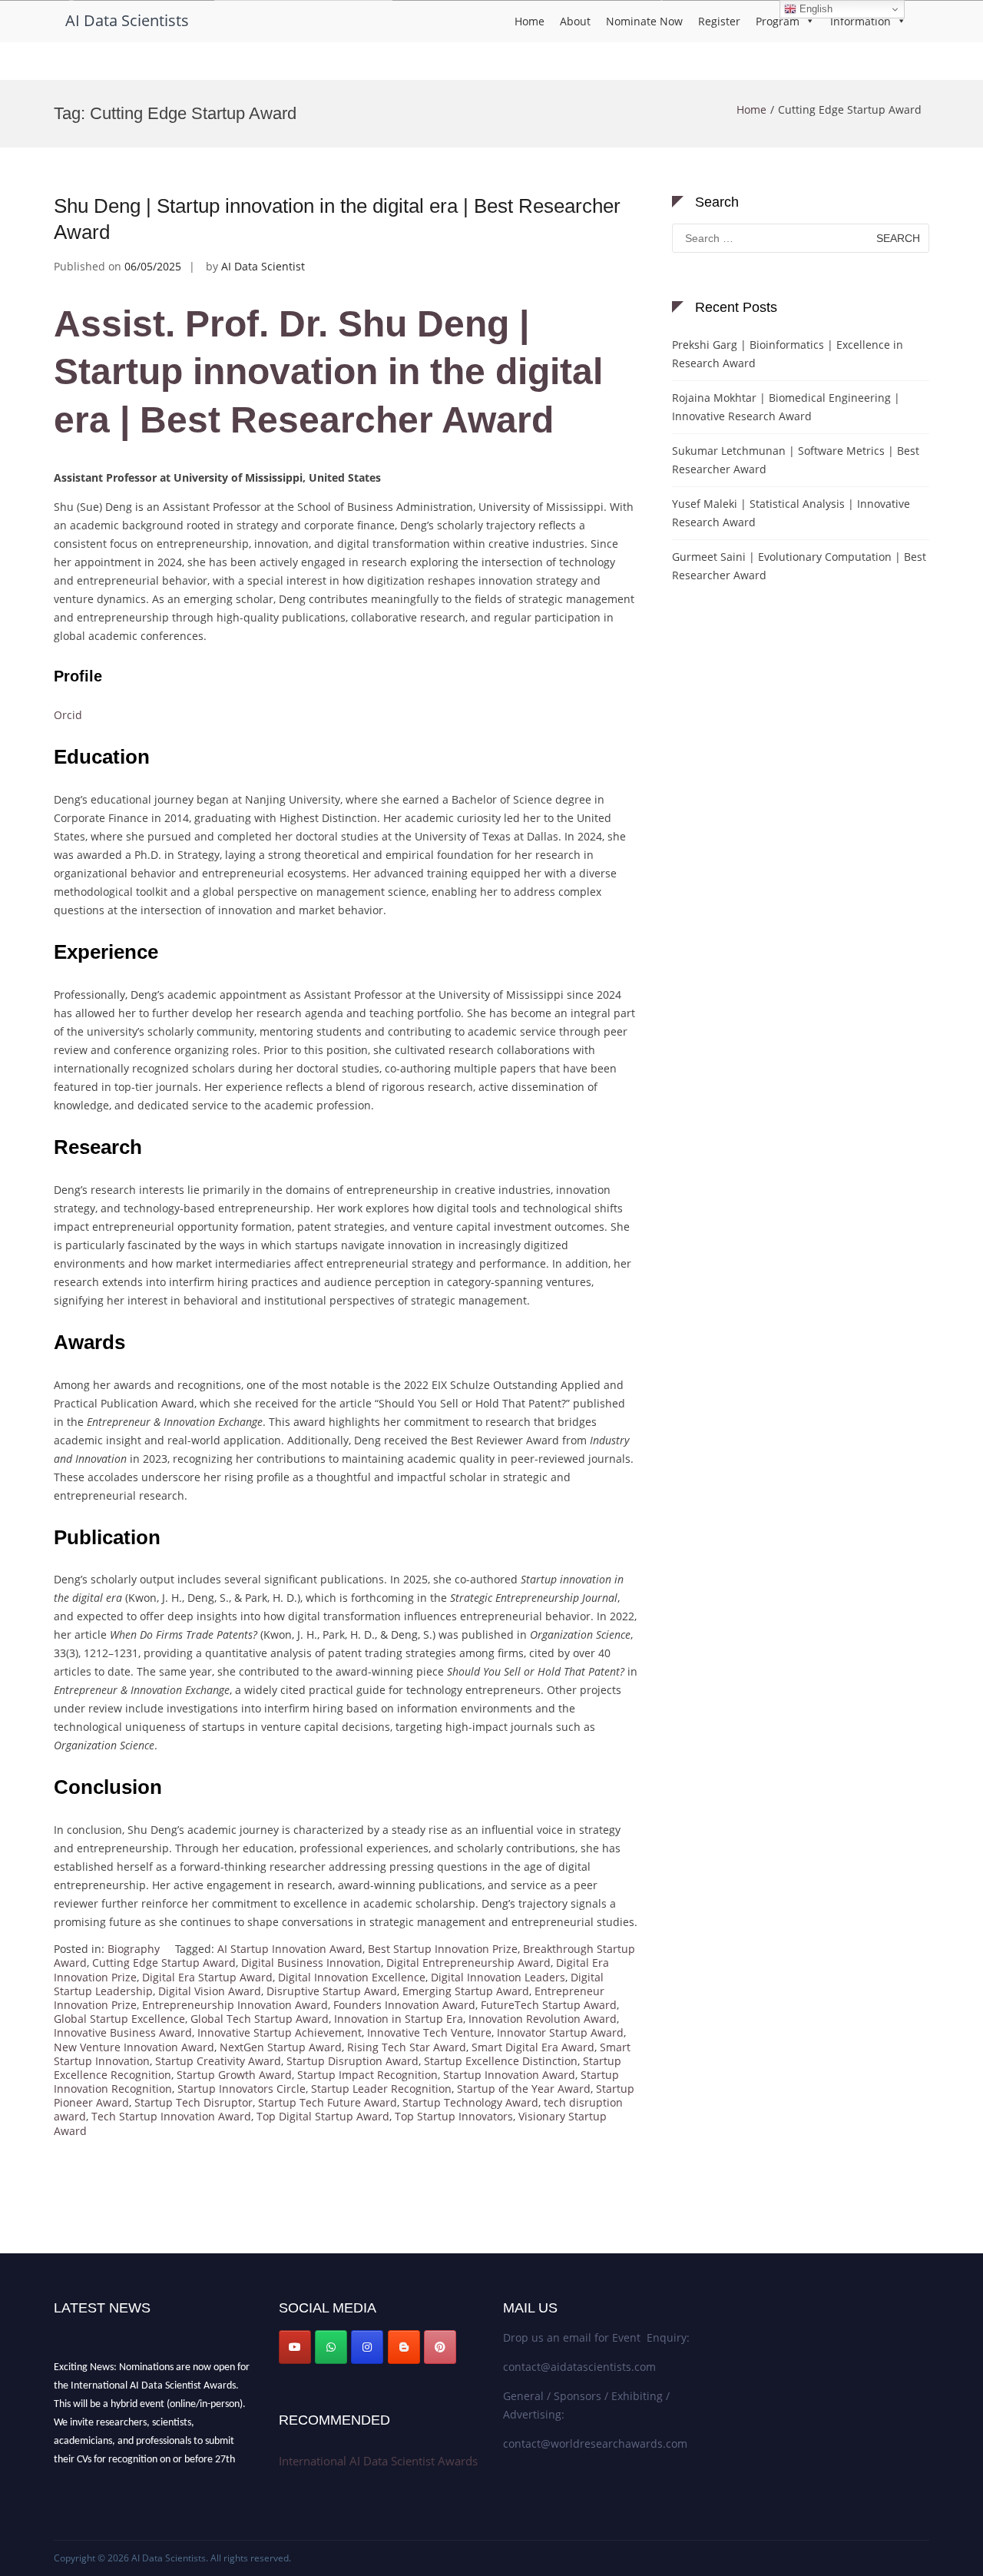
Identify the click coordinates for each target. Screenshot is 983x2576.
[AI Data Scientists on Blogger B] (404, 2347)
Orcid (68, 715)
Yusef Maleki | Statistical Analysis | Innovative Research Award (791, 513)
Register (719, 21)
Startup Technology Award (470, 2102)
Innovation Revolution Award (543, 2019)
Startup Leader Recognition (381, 2089)
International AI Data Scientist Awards (378, 2461)
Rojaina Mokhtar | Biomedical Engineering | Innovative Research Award (786, 407)
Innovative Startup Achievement (280, 2032)
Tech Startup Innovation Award (171, 2116)
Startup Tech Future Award (328, 2102)
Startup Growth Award (234, 2075)
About (575, 21)
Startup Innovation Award (509, 2075)
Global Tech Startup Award (260, 2019)
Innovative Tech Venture (429, 2032)
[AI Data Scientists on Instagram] (367, 2347)
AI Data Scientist (263, 266)
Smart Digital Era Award (533, 2047)
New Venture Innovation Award (134, 2047)
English (814, 9)
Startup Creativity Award (218, 2061)
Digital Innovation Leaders (498, 1977)
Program (778, 21)
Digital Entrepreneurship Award (468, 1963)
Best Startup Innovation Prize (443, 1949)
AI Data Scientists (127, 20)
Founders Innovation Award (404, 2005)
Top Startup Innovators (454, 2116)
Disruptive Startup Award (332, 1991)
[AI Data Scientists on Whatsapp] (331, 2347)
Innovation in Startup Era (399, 2019)
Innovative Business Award (123, 2032)
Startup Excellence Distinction (501, 2061)
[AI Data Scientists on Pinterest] (440, 2347)
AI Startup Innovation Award (290, 1949)
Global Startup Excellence (119, 2019)
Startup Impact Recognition (367, 2075)
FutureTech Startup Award (549, 2005)
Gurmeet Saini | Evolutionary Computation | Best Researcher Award (799, 566)
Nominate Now (644, 21)
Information (861, 21)
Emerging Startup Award (466, 1991)
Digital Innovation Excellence (352, 1977)
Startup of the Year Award (524, 2089)
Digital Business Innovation (311, 1963)
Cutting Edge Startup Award (164, 1963)
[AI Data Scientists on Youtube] (295, 2347)
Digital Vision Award (210, 1991)
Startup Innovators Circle (242, 2089)
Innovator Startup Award (560, 2032)
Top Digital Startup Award (323, 2116)
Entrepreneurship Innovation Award (235, 2005)
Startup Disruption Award (352, 2061)
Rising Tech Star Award (407, 2047)
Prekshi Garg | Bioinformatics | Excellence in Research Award (788, 354)
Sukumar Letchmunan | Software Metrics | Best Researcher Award (796, 460)
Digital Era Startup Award (207, 1977)
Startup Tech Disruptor (194, 2102)
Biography (134, 1949)
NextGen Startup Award (281, 2047)
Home (530, 21)
